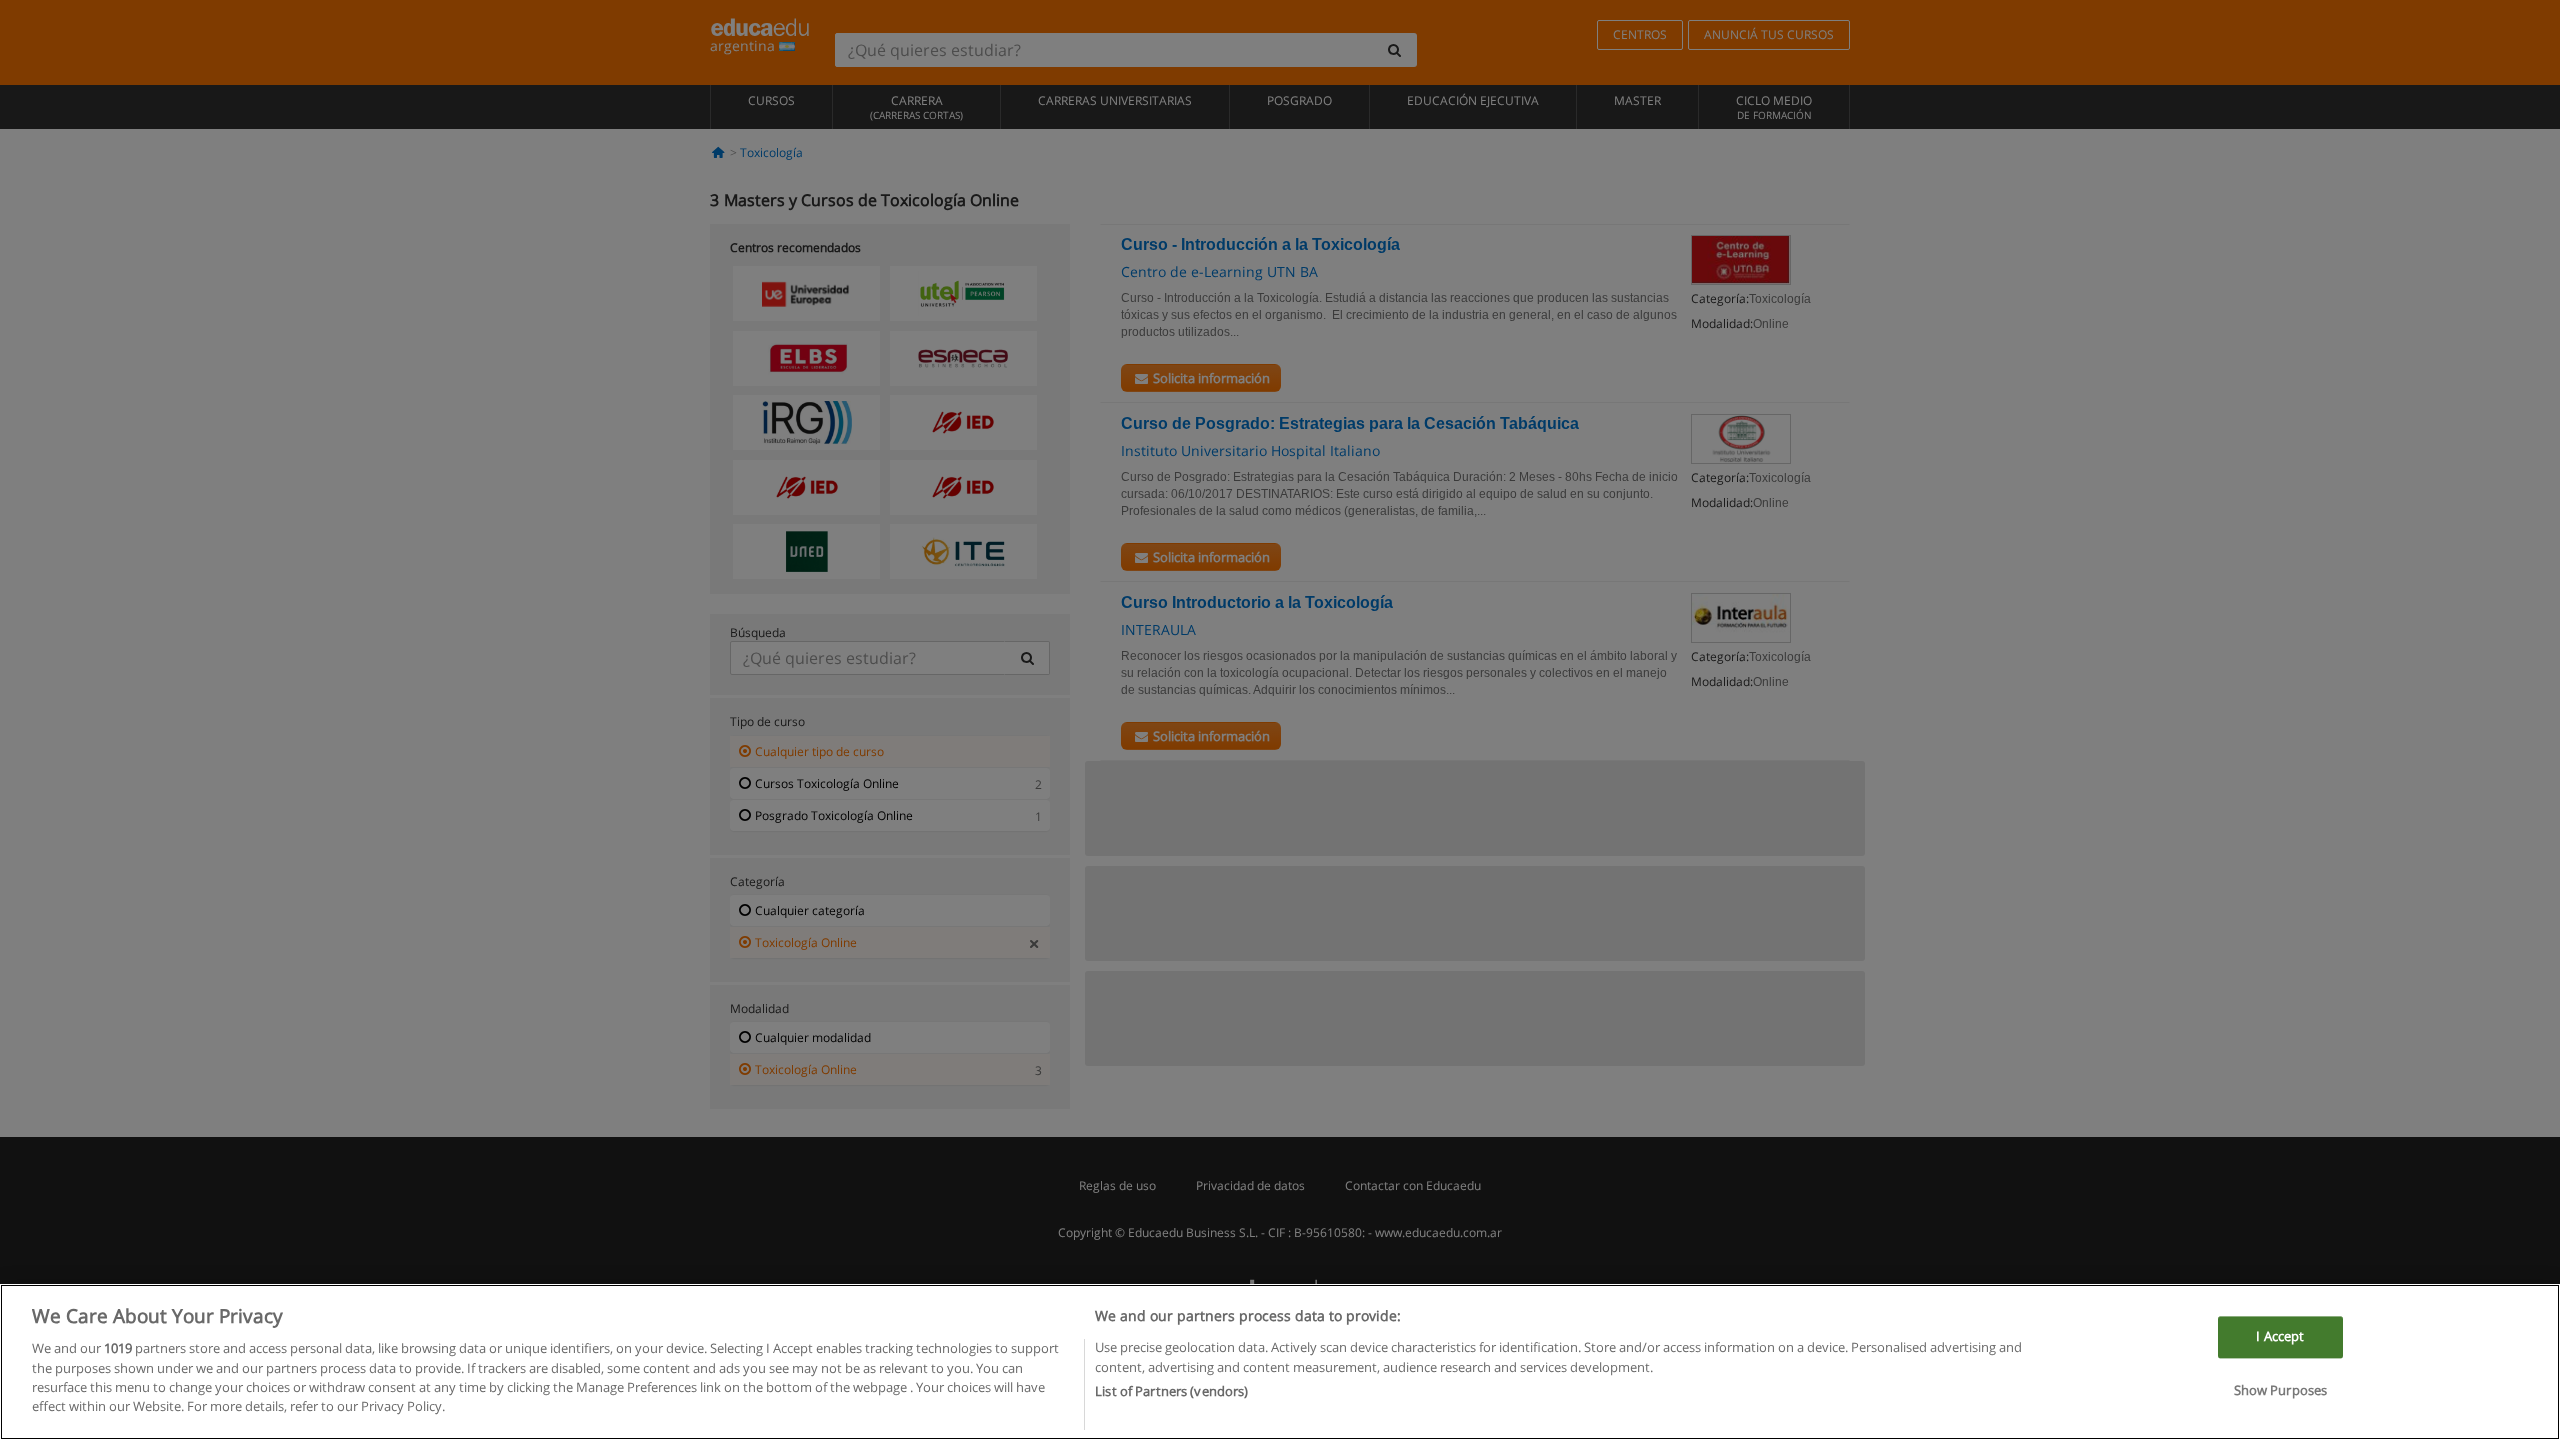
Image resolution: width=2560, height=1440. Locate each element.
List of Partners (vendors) (1171, 1391)
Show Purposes (2281, 1390)
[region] (1280, 1362)
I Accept (2280, 1336)
